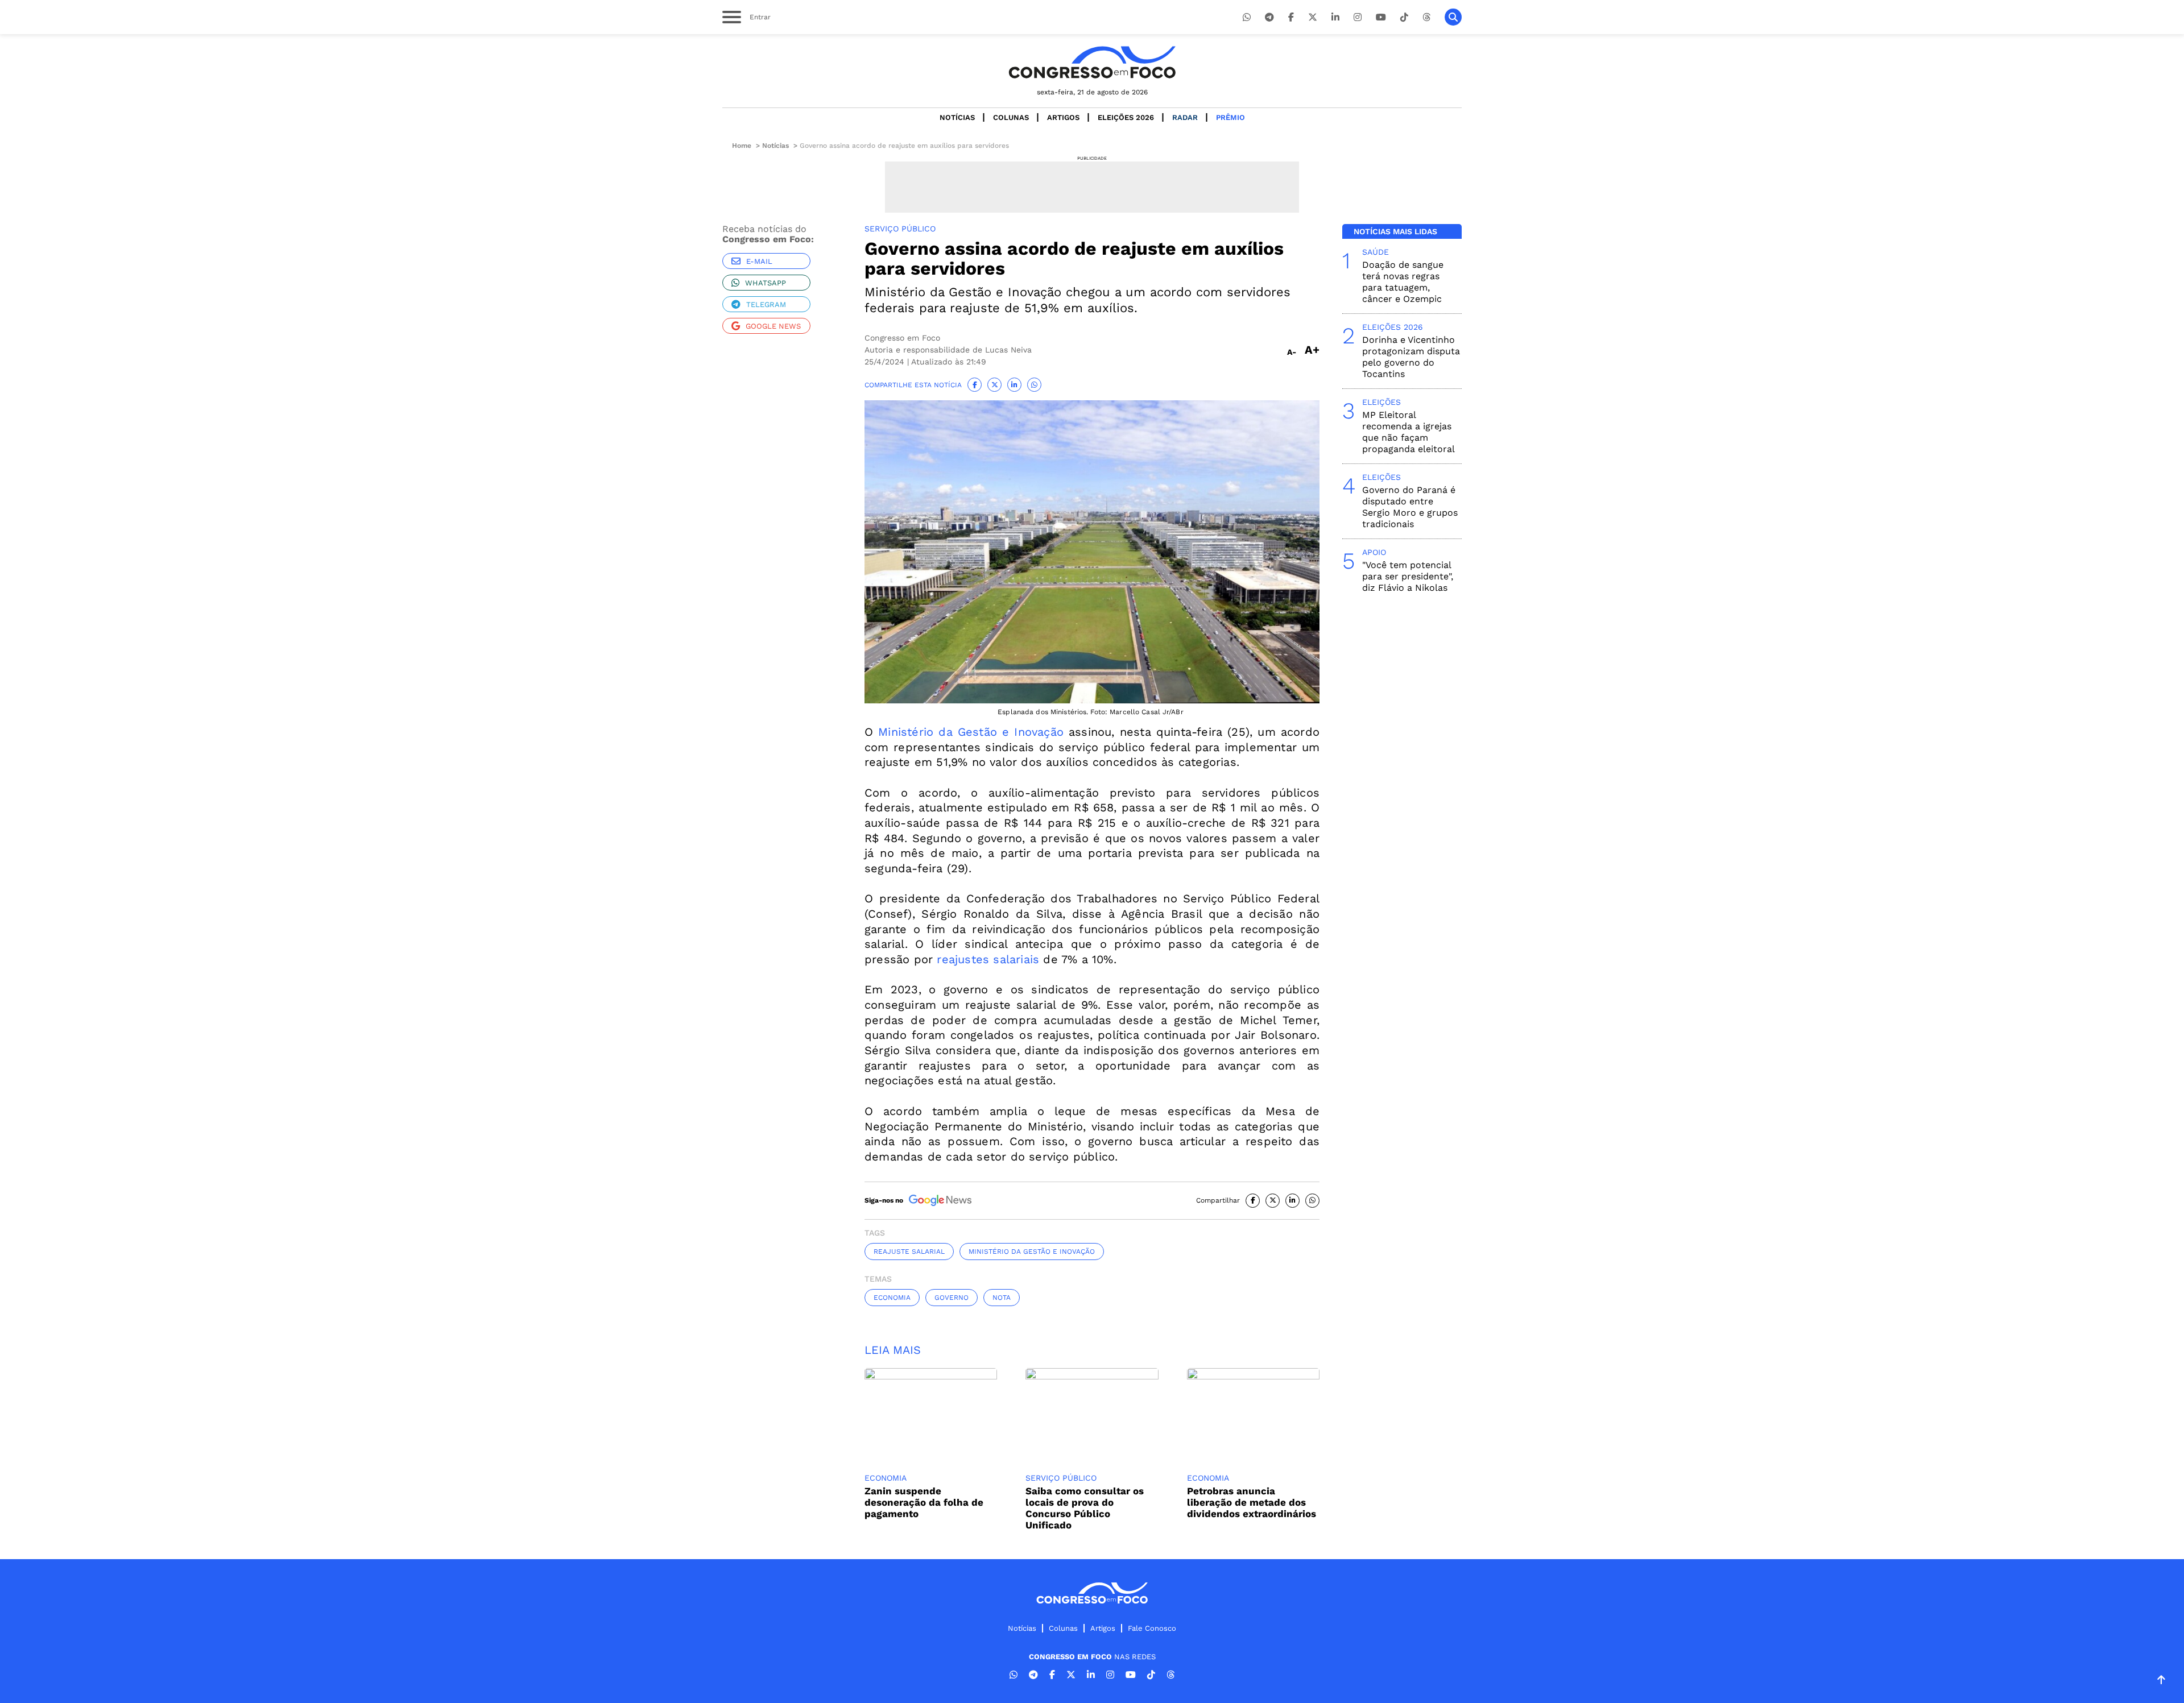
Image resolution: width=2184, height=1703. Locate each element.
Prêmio (1230, 117)
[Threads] (1426, 17)
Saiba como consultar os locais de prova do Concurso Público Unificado (1085, 1508)
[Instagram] (1358, 17)
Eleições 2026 (1126, 117)
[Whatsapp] (1247, 17)
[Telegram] (1269, 17)
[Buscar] (1453, 17)
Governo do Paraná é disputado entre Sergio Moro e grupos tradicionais (1410, 507)
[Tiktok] (1404, 17)
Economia (892, 1298)
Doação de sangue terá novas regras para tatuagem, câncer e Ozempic (1403, 282)
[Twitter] (1313, 17)
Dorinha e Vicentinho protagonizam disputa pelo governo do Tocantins (1411, 357)
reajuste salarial (909, 1252)
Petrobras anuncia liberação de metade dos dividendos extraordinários (1252, 1502)
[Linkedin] (1335, 17)
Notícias (957, 117)
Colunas (1011, 117)
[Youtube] (1381, 17)
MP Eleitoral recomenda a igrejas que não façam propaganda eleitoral (1409, 432)
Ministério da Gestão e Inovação (971, 732)
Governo (952, 1298)
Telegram (766, 304)
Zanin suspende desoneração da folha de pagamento (924, 1502)
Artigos (1063, 117)
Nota (1002, 1298)
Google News (773, 326)
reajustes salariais (988, 959)
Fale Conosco (1152, 1628)
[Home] (1092, 62)
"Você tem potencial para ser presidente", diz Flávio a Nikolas (1408, 576)
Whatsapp (766, 283)
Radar (1185, 117)
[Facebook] (1291, 17)
